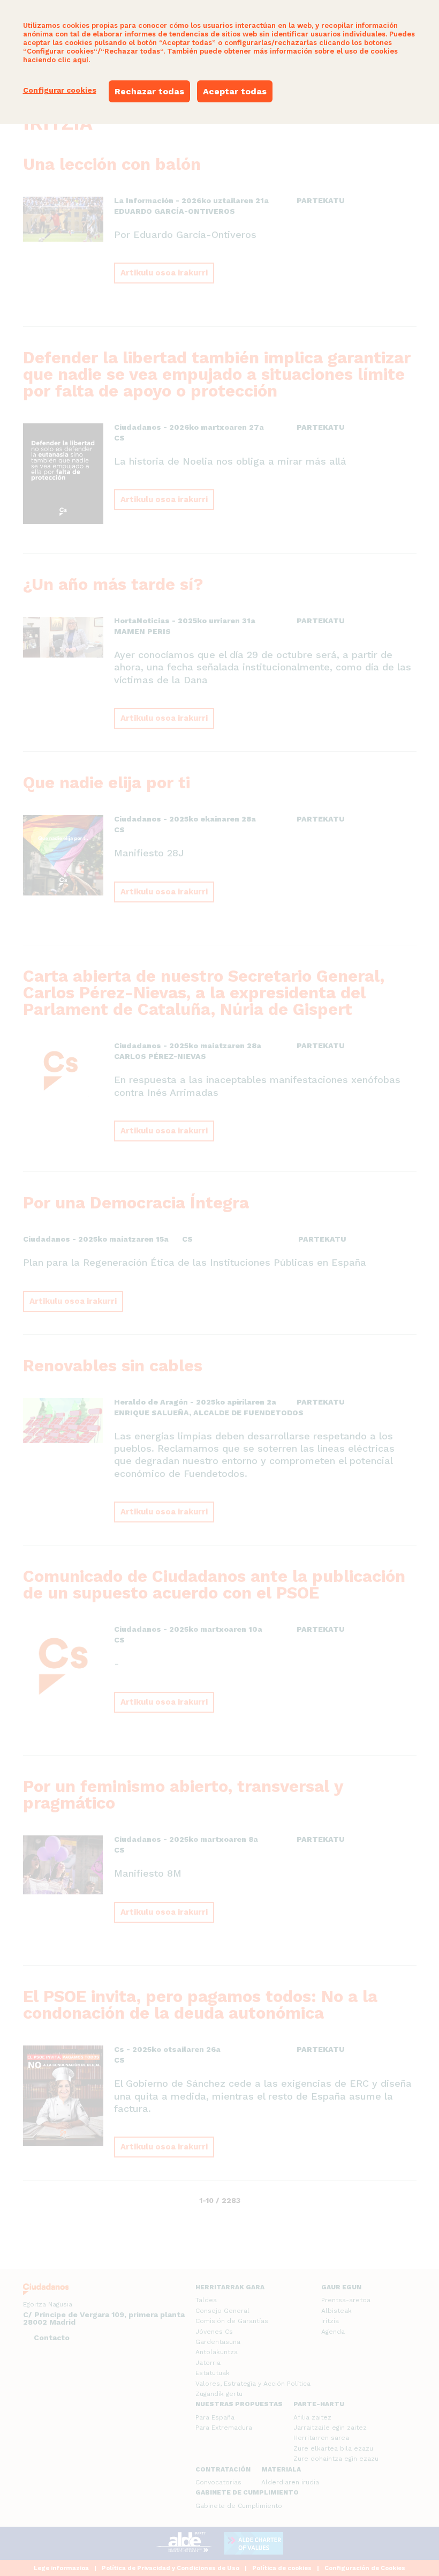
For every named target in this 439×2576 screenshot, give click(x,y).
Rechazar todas (149, 91)
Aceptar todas (235, 91)
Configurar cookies (60, 90)
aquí (81, 60)
